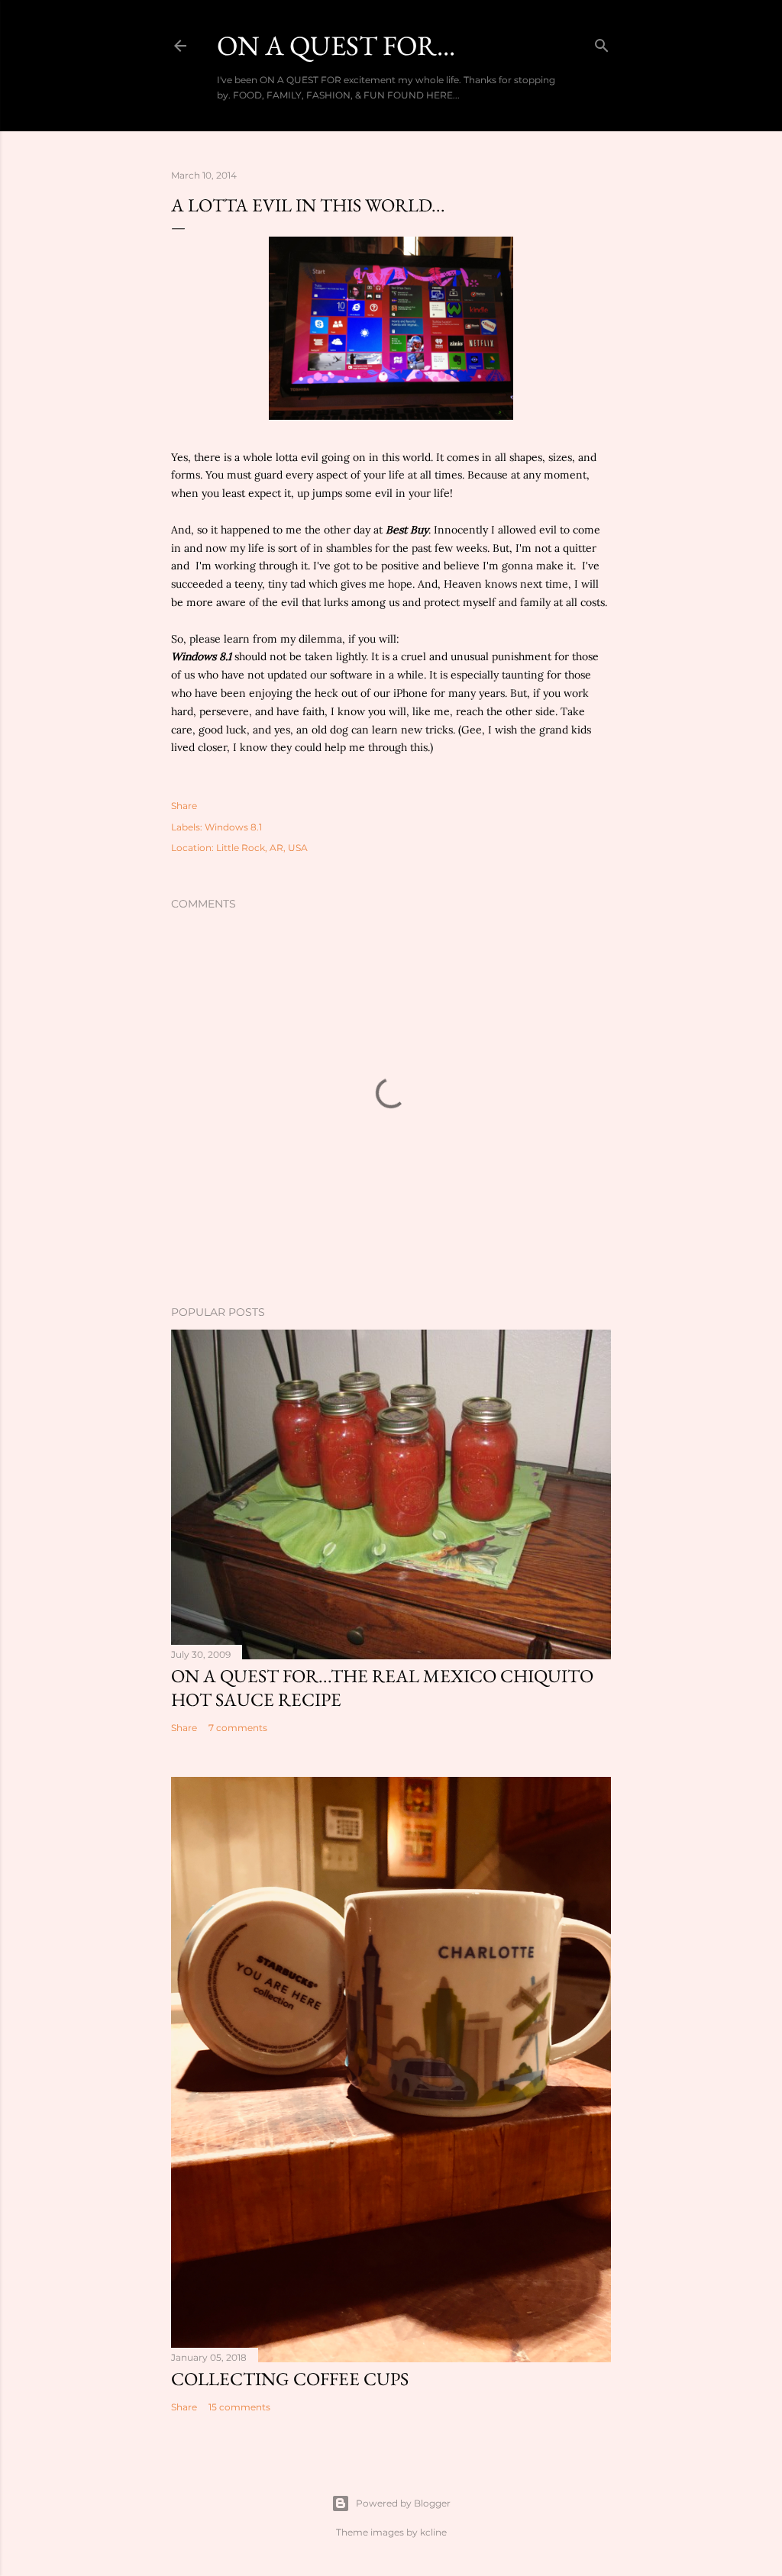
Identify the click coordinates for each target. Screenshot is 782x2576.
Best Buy (406, 530)
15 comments (239, 2407)
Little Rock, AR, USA (262, 848)
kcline (433, 2532)
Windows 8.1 (201, 656)
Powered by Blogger (403, 2503)
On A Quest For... (336, 45)
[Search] (602, 42)
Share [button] (184, 806)
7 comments (238, 1728)
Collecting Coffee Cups (290, 2379)
